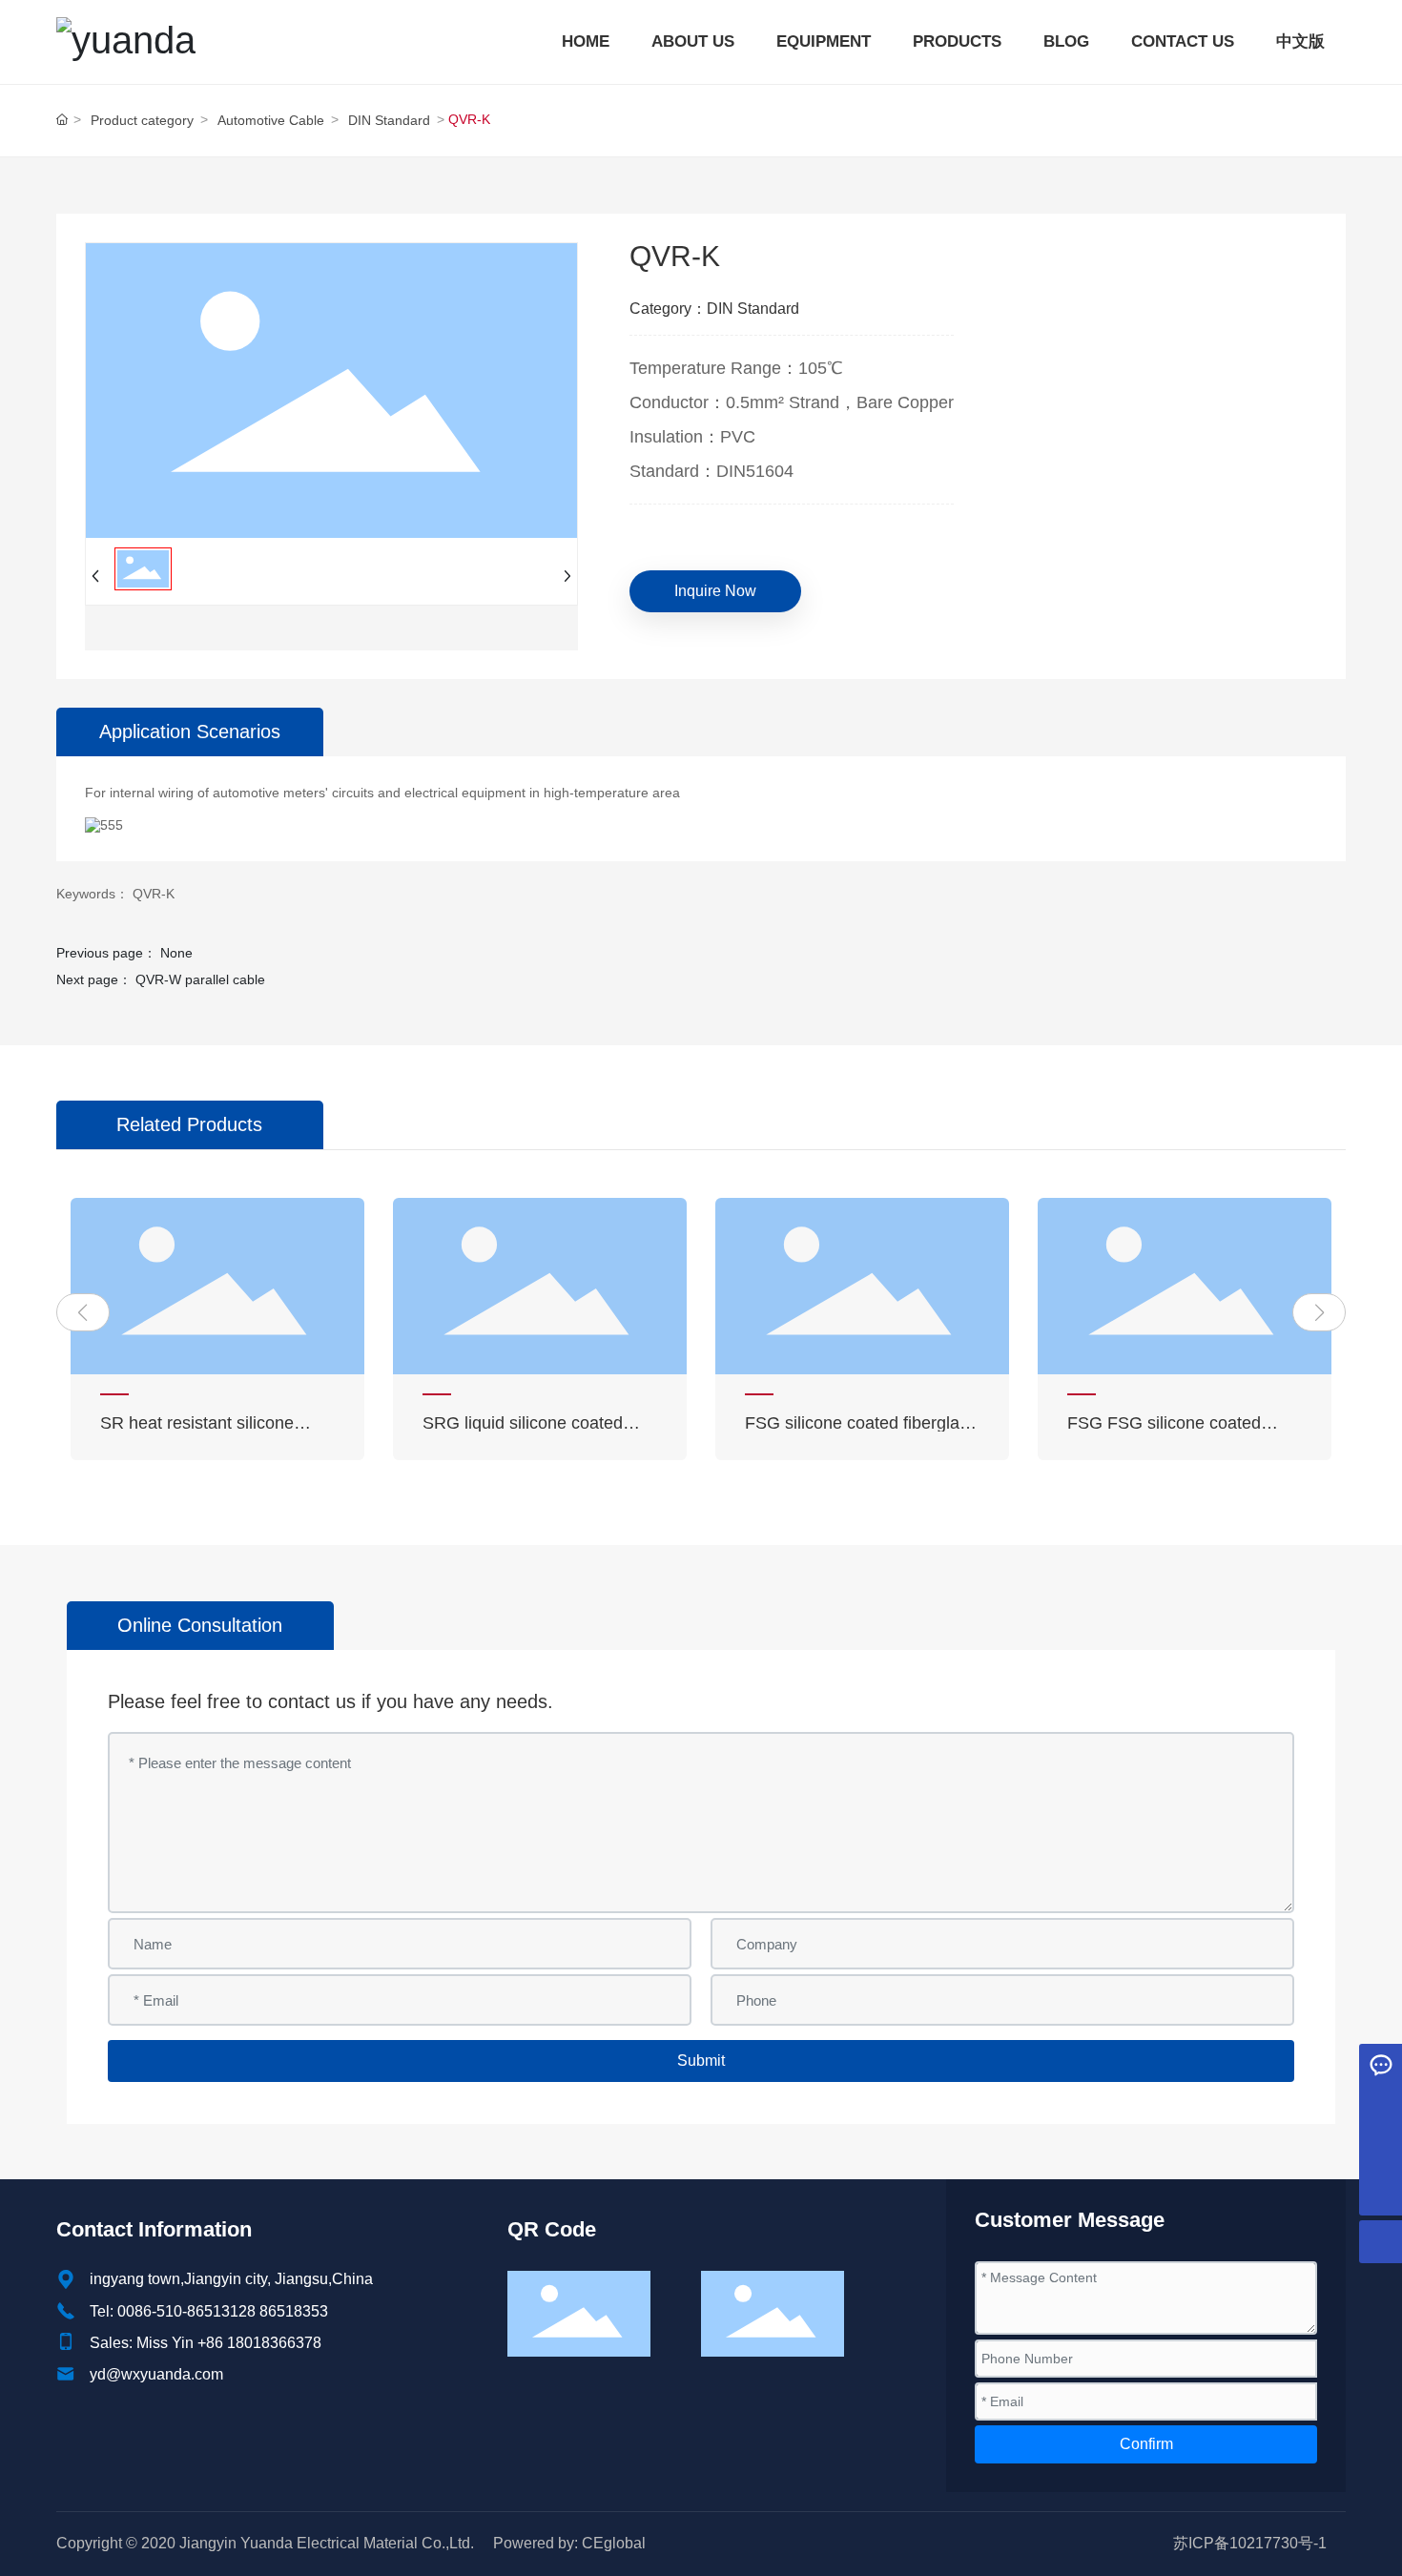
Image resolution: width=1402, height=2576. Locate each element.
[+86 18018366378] (1381, 2151)
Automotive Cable (271, 120)
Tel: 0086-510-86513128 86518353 (209, 2311)
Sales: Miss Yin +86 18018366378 (206, 2343)
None (176, 953)
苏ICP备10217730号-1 (1250, 2543)
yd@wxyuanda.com (156, 2374)
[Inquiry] (1381, 2065)
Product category (142, 120)
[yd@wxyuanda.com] (1381, 2108)
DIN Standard (389, 120)
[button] (83, 1312)
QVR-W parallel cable (200, 979)
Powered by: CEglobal (569, 2543)
